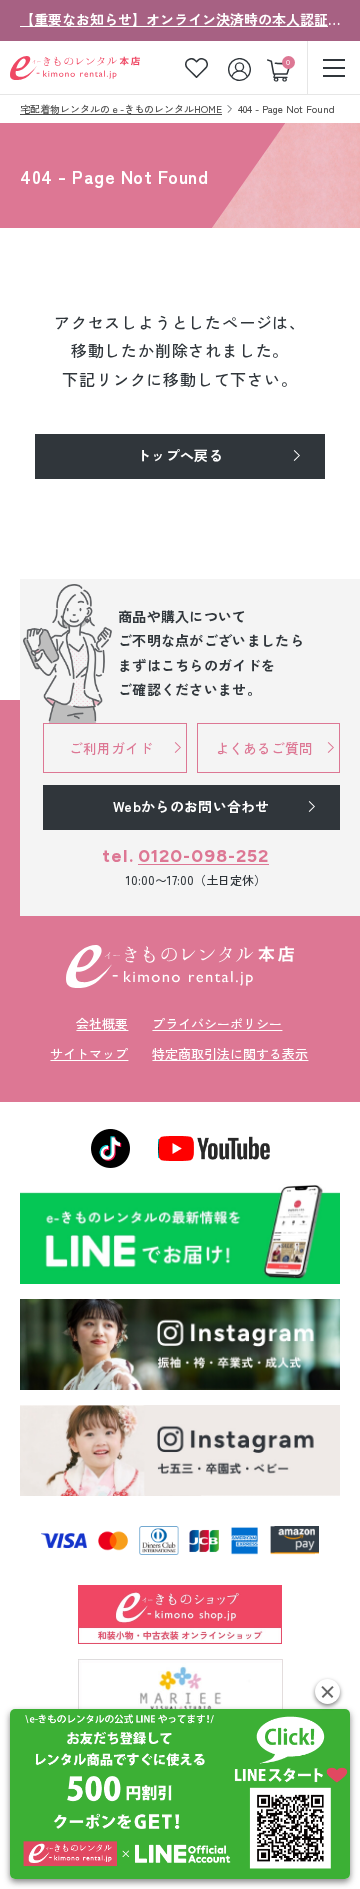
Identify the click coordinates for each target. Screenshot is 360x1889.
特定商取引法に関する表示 (230, 1053)
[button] (327, 1691)
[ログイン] (241, 67)
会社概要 (102, 1023)
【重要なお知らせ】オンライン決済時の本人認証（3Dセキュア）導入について (180, 19)
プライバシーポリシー (217, 1023)
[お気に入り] (197, 67)
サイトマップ (89, 1053)
